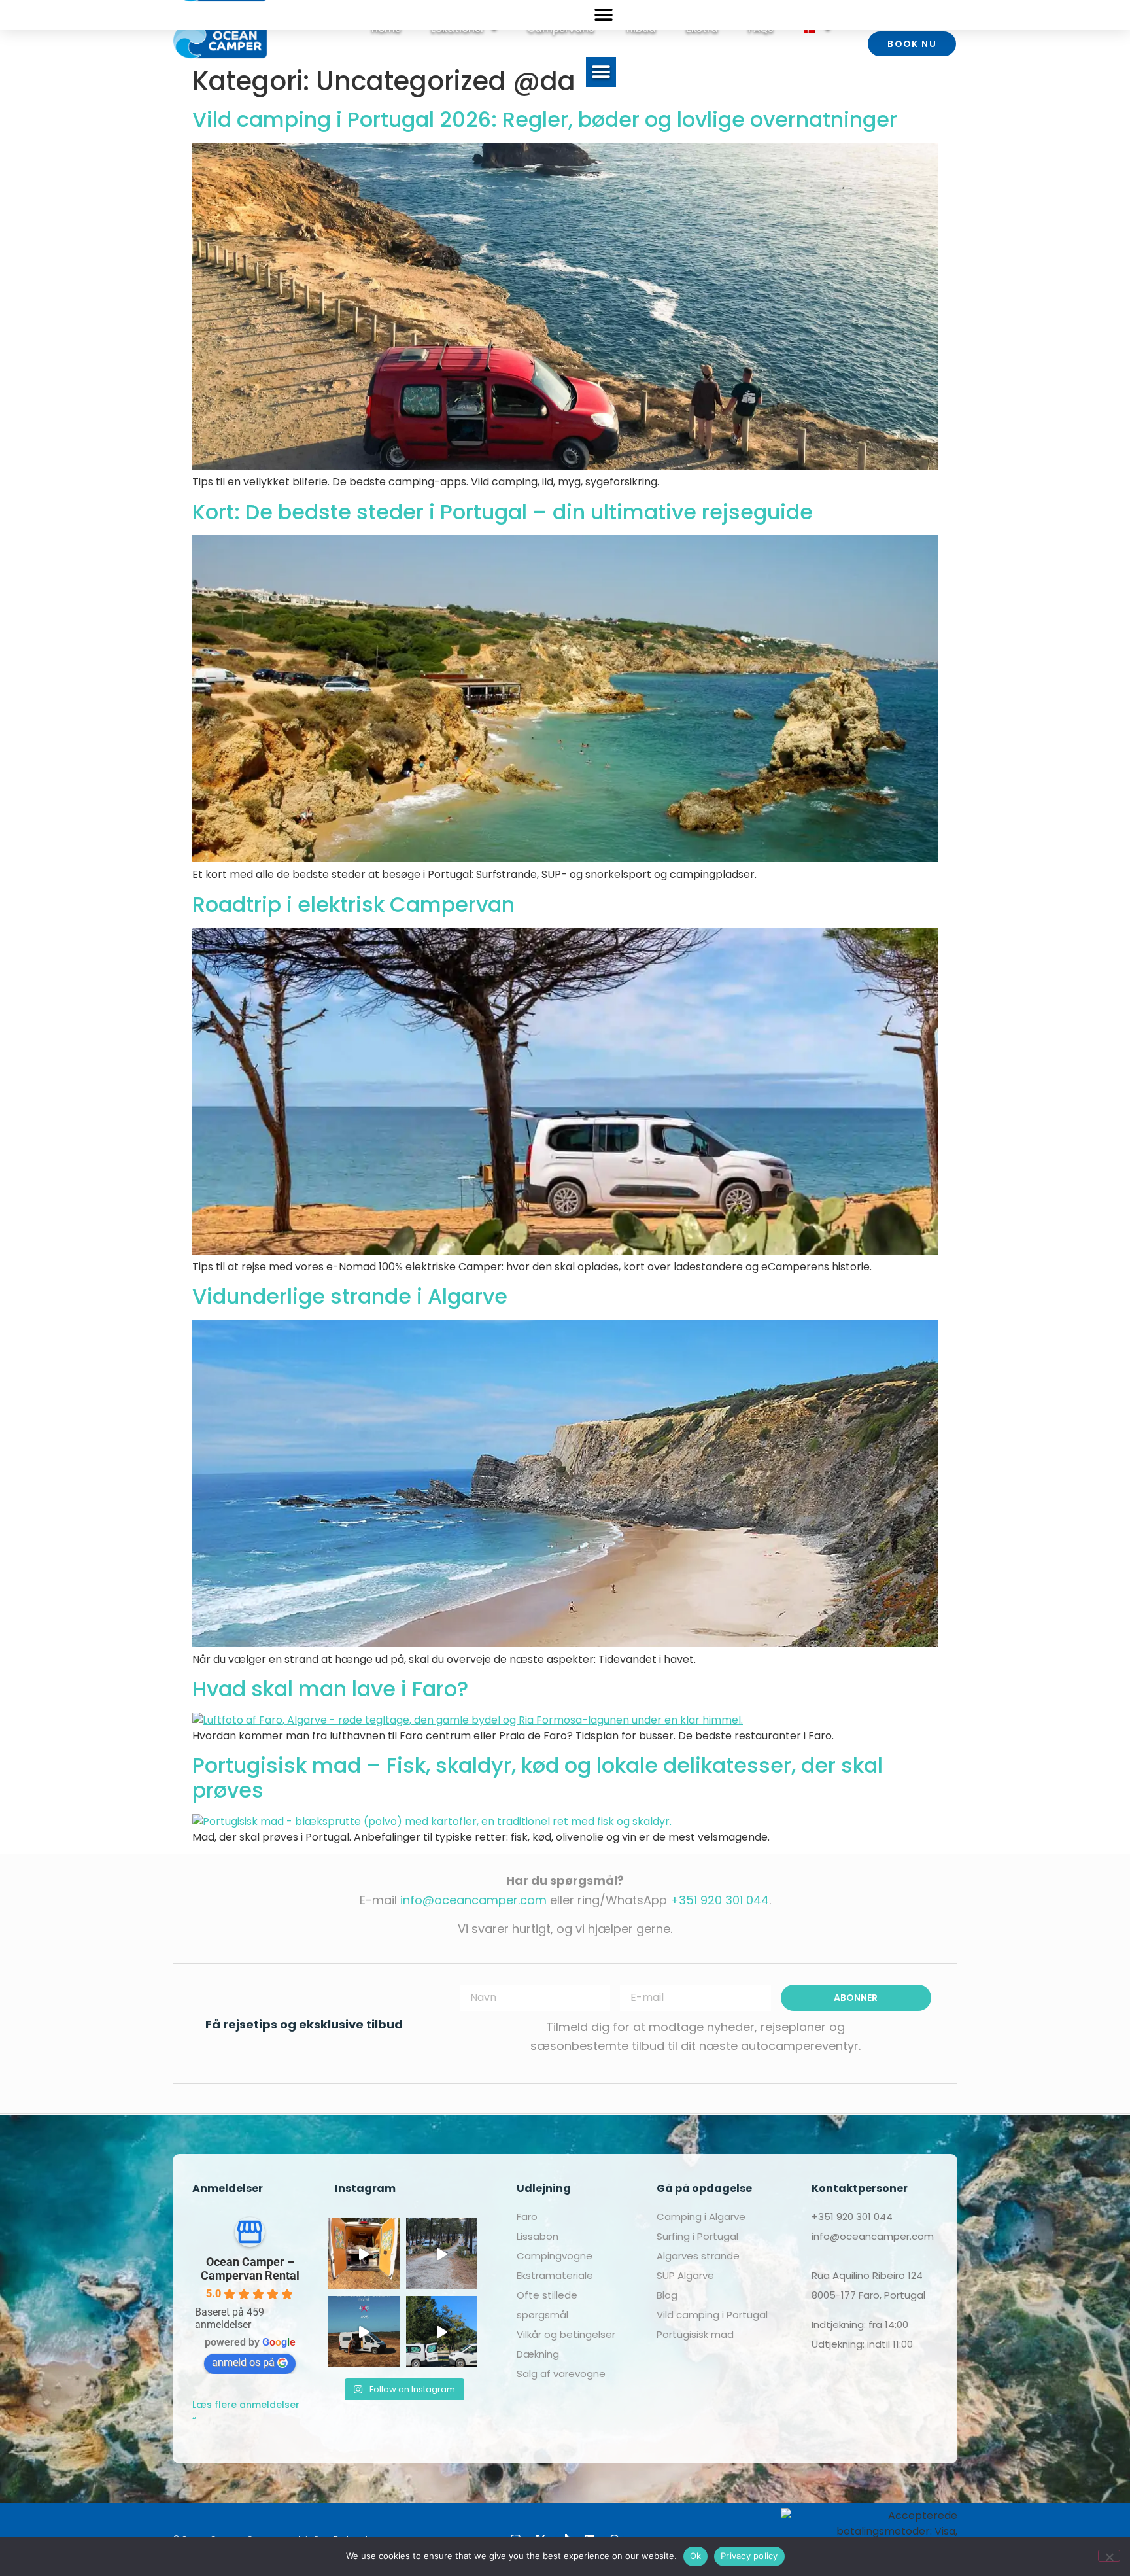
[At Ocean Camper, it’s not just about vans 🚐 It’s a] (442, 2332)
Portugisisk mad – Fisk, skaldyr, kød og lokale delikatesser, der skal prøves (538, 1778)
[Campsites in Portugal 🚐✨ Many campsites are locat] (442, 2254)
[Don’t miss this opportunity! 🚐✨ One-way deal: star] (364, 2332)
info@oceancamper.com (473, 1900)
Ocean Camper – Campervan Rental (250, 2269)
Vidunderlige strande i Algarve (350, 1296)
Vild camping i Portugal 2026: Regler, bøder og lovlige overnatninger (545, 119)
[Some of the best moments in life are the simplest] (364, 2254)
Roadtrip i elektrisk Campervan (353, 904)
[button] (601, 72)
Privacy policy (749, 2556)
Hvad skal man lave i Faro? (330, 1689)
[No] (1109, 2556)
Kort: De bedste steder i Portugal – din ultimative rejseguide (503, 512)
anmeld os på (243, 2362)
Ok (696, 2556)
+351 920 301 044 (720, 1900)
